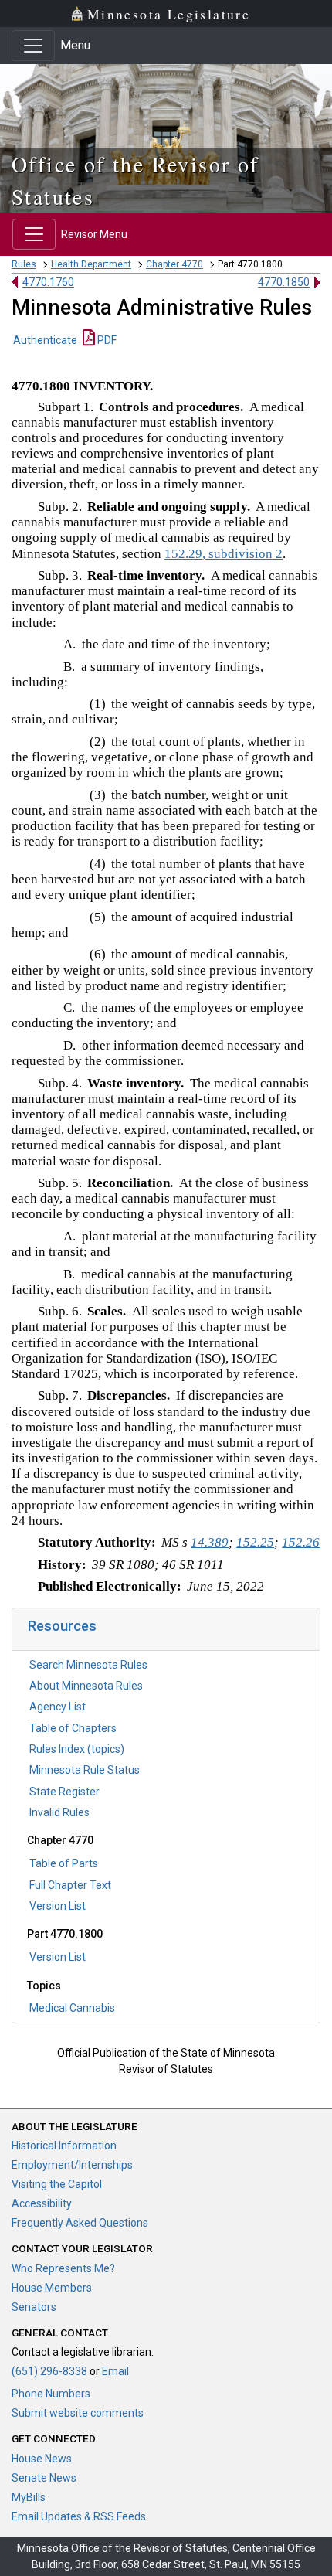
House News (42, 2459)
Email (115, 2371)
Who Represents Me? (63, 2268)
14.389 (210, 1542)
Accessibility (42, 2203)
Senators (34, 2307)
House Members (52, 2288)
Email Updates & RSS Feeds (79, 2516)
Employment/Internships (72, 2165)
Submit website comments (78, 2413)
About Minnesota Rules (86, 1686)
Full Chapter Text (70, 1885)
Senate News (44, 2478)
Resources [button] (62, 1626)
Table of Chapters (73, 1728)
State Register (64, 1792)
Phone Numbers (51, 2394)
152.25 (255, 1542)
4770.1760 (48, 282)
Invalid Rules (59, 1812)
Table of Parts (64, 1863)
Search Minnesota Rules (88, 1665)
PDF (106, 340)
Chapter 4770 (174, 264)
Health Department (91, 264)
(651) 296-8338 (49, 2371)
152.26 (301, 1542)
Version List (58, 1906)
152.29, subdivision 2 (224, 554)
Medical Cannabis (72, 2008)
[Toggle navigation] (33, 46)
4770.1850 (284, 282)
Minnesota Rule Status (85, 1770)
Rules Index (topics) (77, 1749)
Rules (24, 264)
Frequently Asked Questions (80, 2223)
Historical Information (64, 2146)
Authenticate (45, 340)
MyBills (29, 2497)
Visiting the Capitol (57, 2184)
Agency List (58, 1707)
